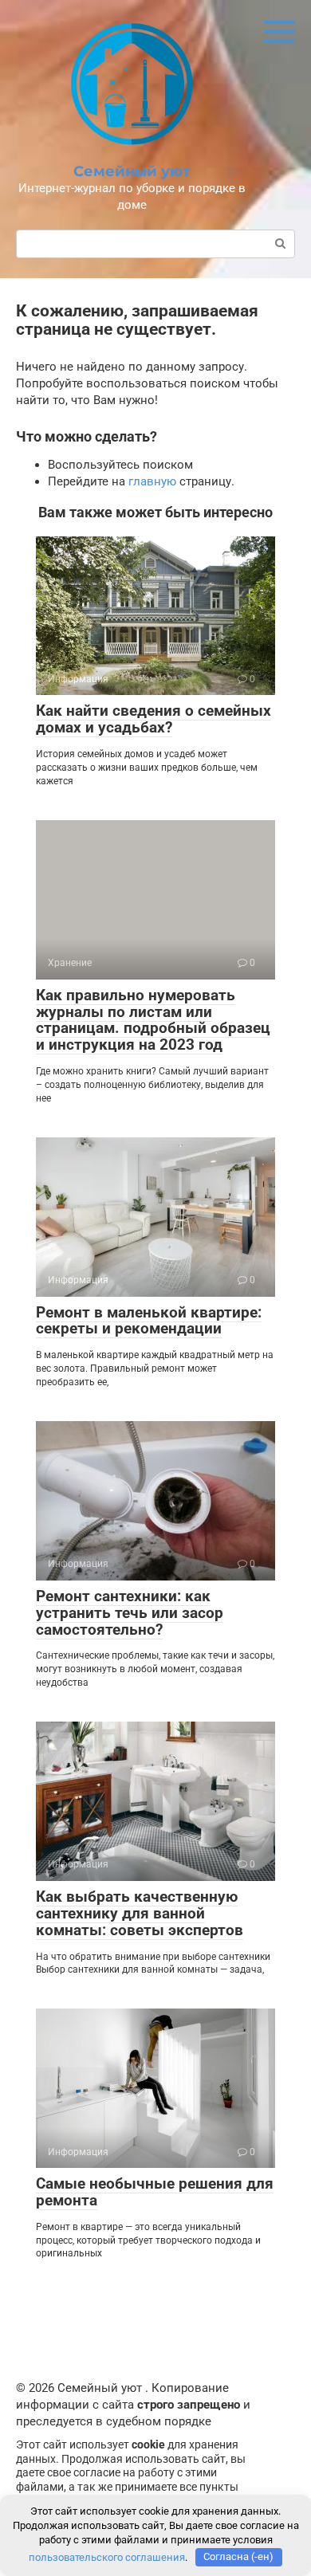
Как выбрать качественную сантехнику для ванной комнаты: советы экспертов (140, 1913)
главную (152, 481)
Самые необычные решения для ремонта (155, 2192)
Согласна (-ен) (238, 2556)
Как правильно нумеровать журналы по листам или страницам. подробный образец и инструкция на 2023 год (153, 1020)
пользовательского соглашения (107, 2556)
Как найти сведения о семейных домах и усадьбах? (154, 719)
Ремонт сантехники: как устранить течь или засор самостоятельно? (130, 1613)
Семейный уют (132, 171)
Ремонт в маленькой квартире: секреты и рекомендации (149, 1321)
